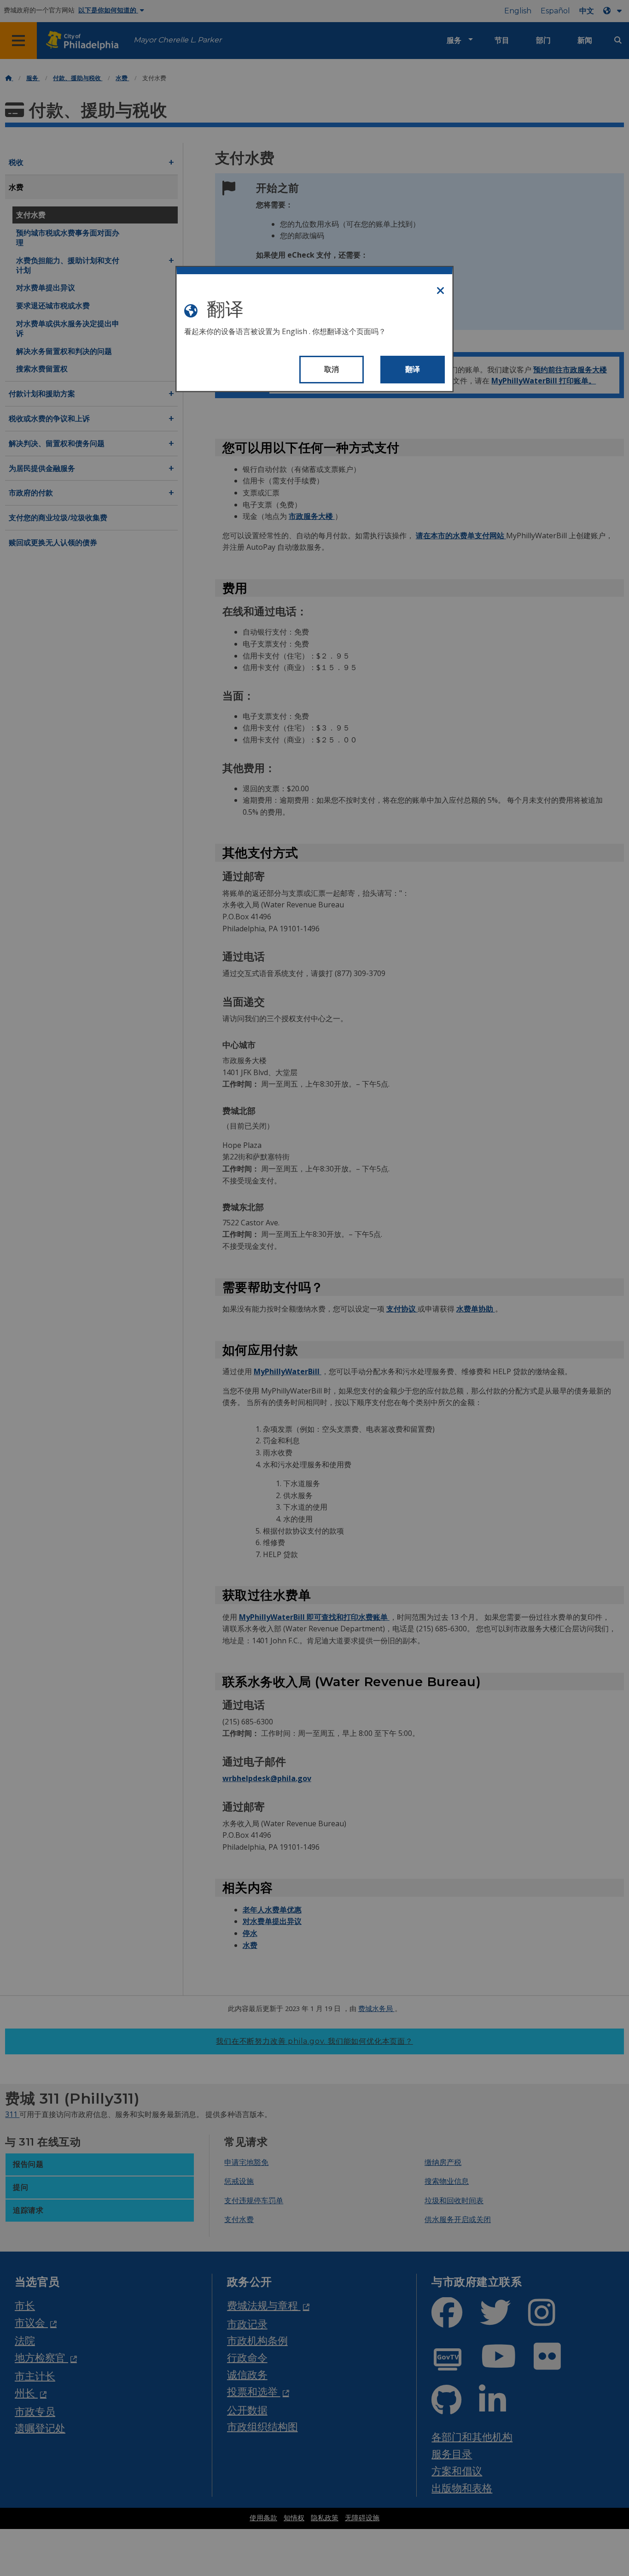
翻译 (413, 369)
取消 (332, 369)
